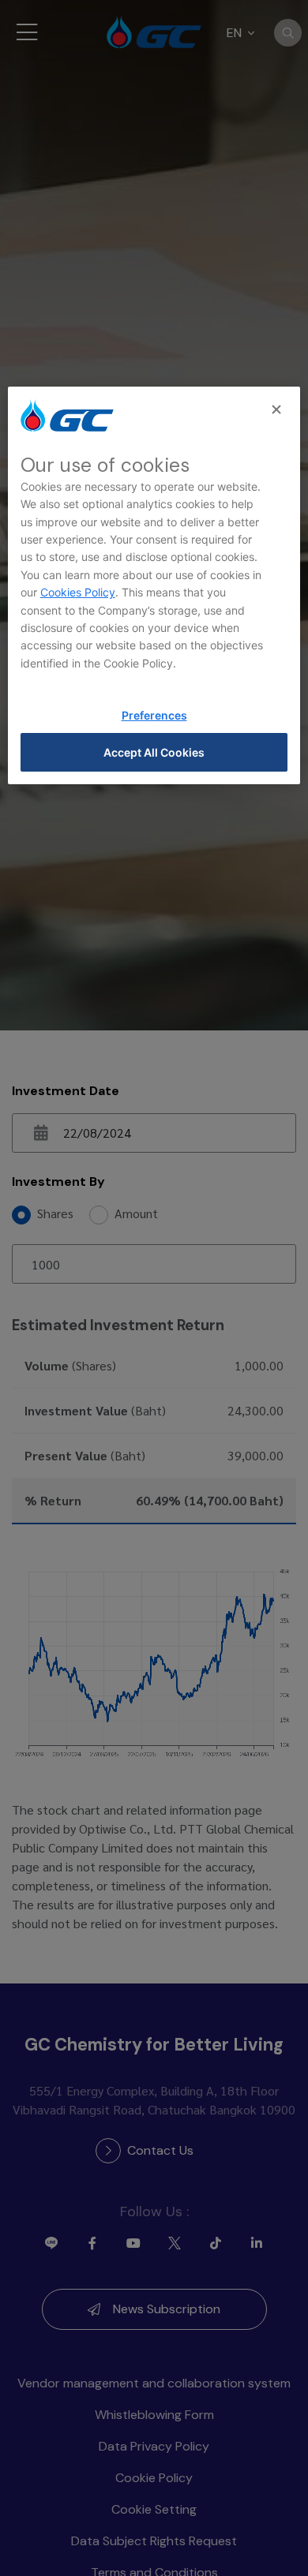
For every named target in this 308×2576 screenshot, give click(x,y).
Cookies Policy (78, 592)
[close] (278, 410)
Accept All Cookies (154, 752)
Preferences (154, 715)
